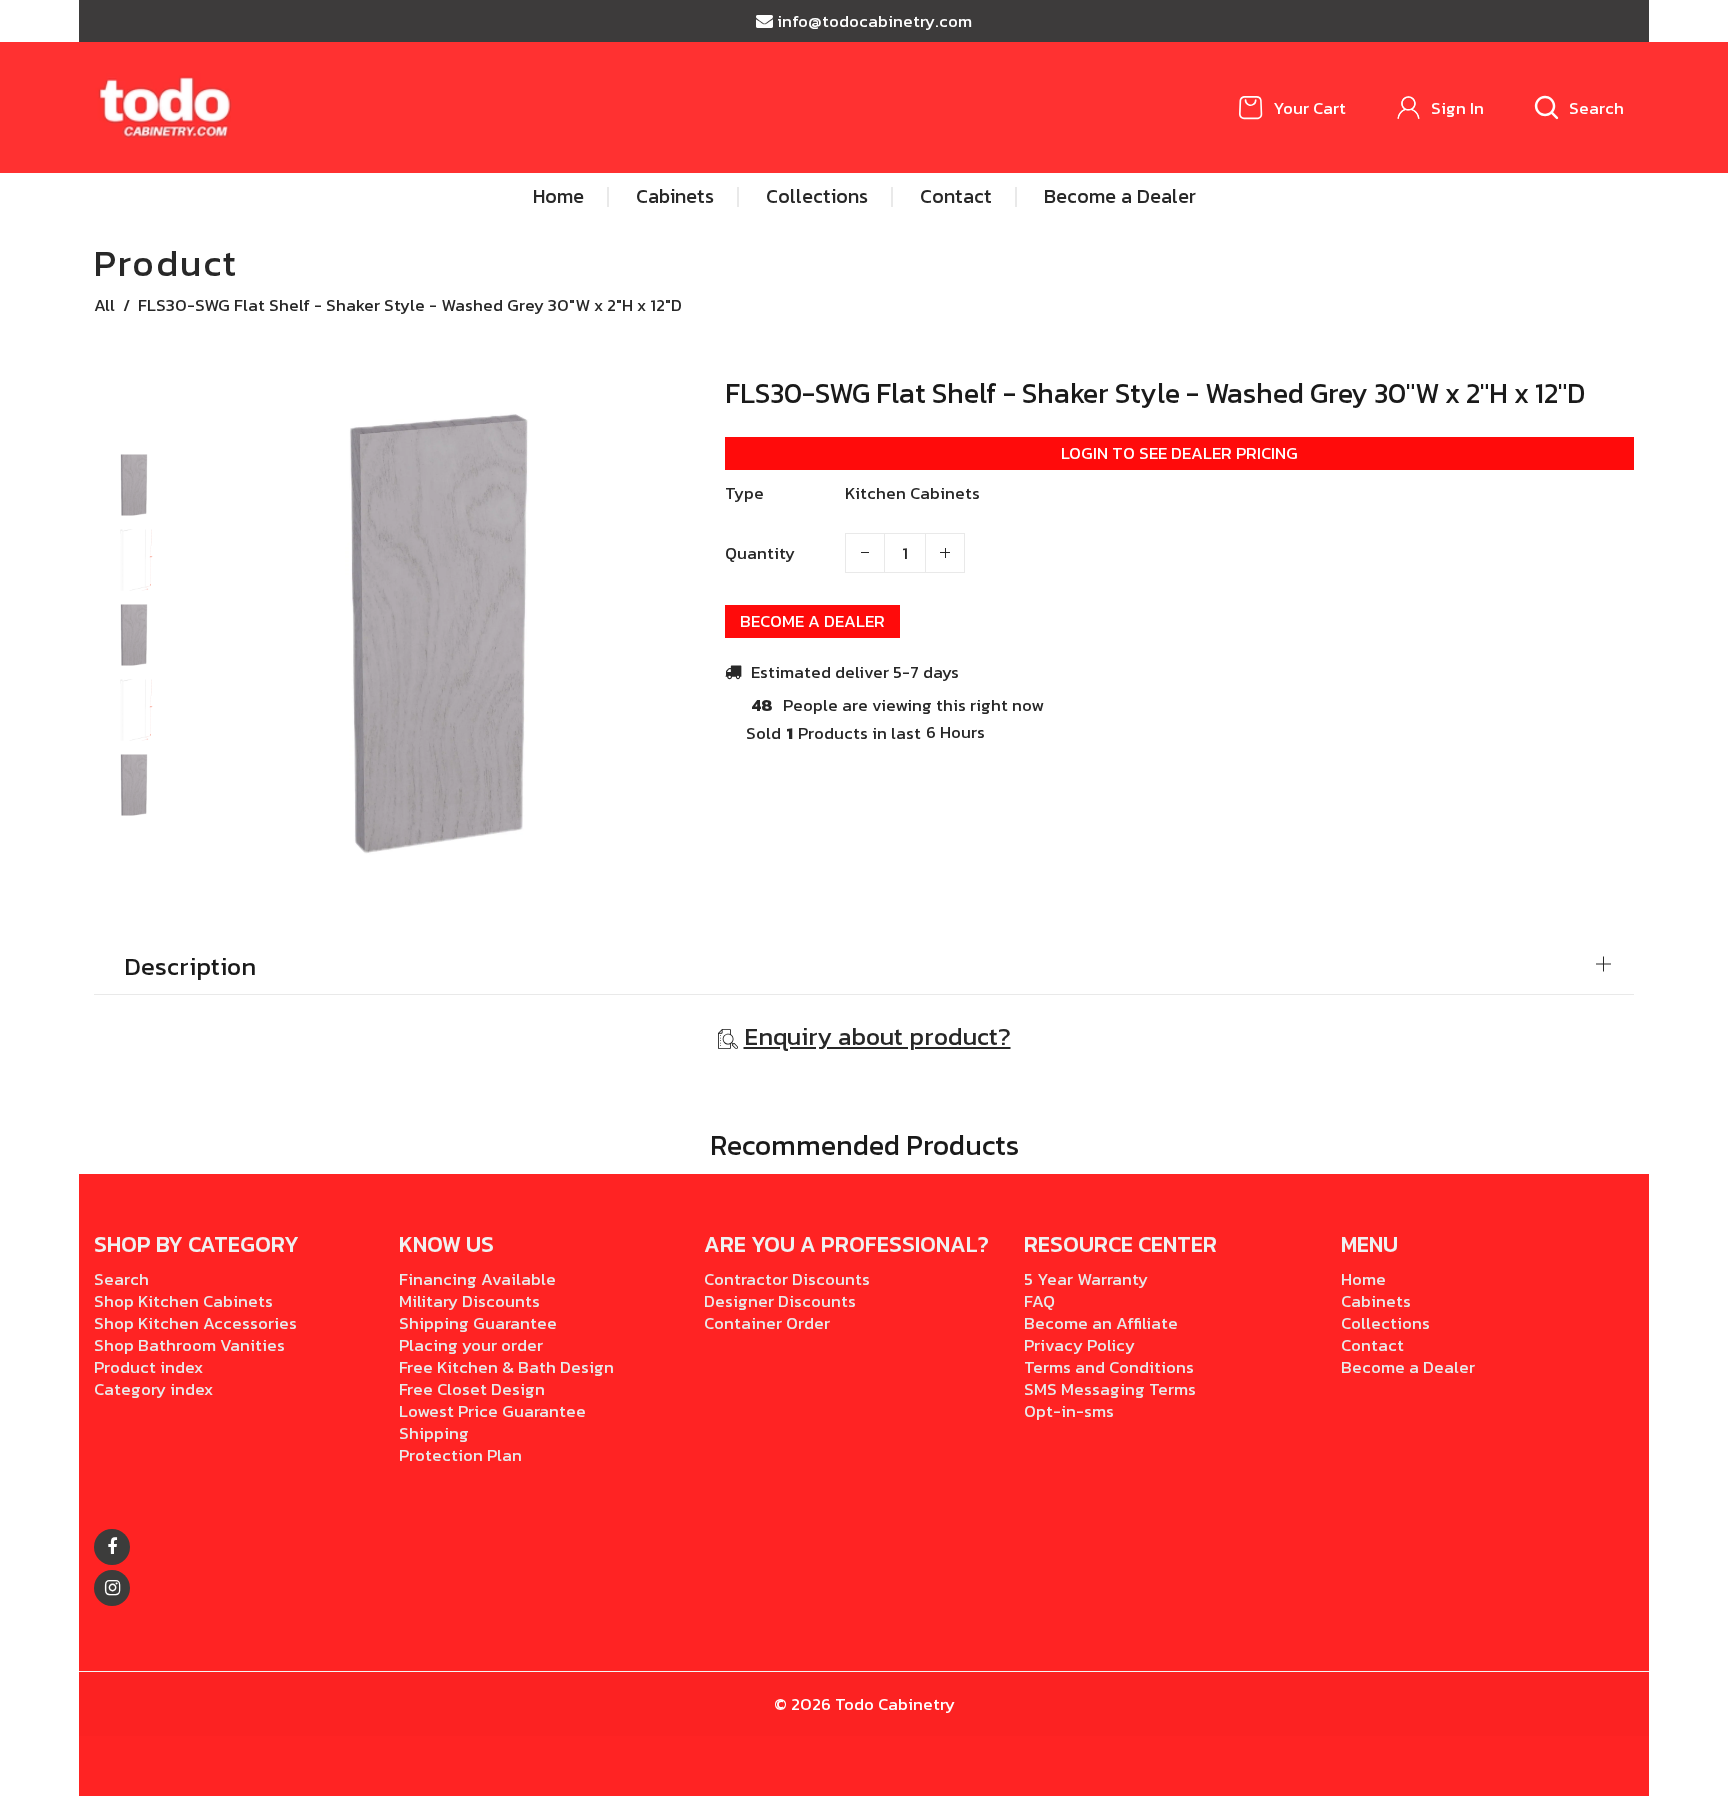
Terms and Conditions (1109, 1367)
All (104, 305)
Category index (153, 1389)
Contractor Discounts (787, 1279)
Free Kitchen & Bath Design (506, 1367)
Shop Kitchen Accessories (195, 1323)
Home (1363, 1279)
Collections (1385, 1323)
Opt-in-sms (1069, 1411)
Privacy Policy (1079, 1345)
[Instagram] (112, 1588)
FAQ (1039, 1301)
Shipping (434, 1433)
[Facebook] (112, 1547)
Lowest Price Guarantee (492, 1411)
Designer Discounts (780, 1301)
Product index (148, 1367)
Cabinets (1376, 1301)
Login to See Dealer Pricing (1179, 453)
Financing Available (477, 1279)
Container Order (767, 1323)
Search (121, 1279)
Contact (1372, 1345)
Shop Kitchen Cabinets (183, 1301)
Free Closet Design (472, 1389)
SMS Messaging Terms (1110, 1389)
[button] (134, 470)
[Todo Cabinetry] (166, 106)
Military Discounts (469, 1301)
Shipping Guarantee (478, 1323)
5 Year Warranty (1086, 1279)
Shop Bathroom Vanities (189, 1345)
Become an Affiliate (1101, 1323)
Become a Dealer (812, 621)
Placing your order (471, 1345)
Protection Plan (460, 1455)
